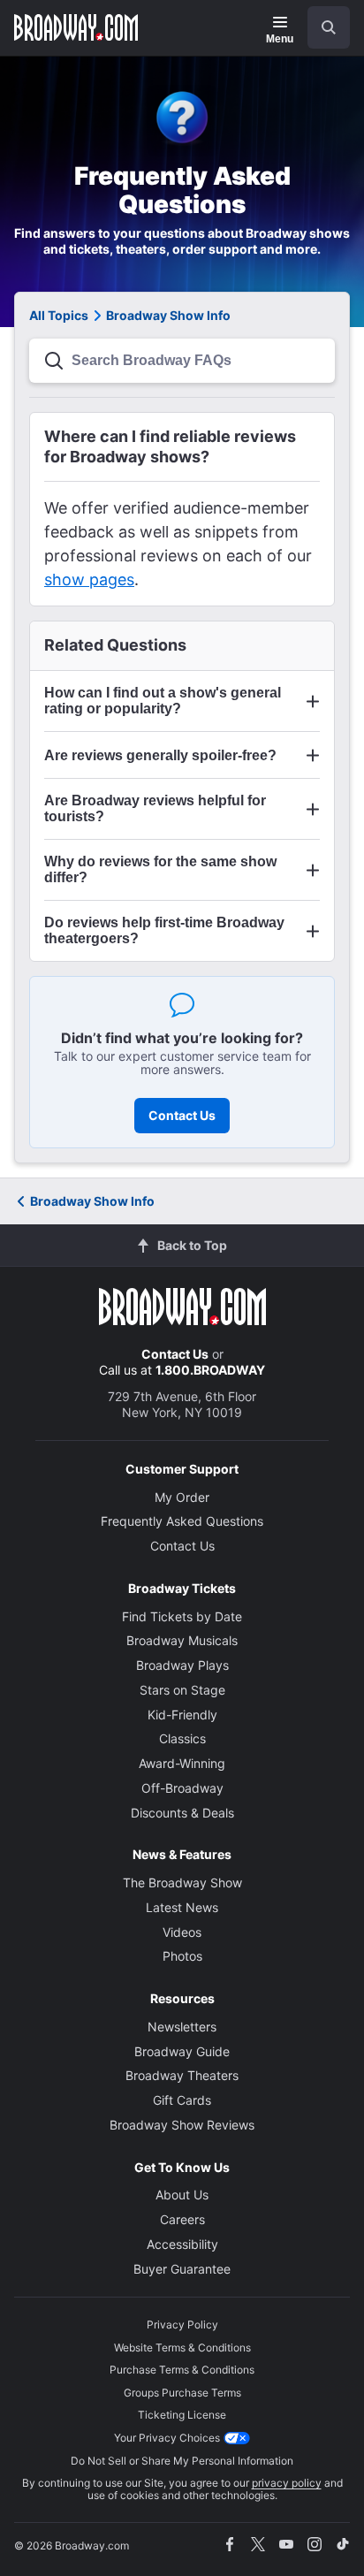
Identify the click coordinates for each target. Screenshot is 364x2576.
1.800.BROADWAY (210, 1370)
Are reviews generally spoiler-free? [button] (160, 755)
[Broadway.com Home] (76, 27)
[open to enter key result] (329, 27)
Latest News (182, 1907)
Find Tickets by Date (182, 1616)
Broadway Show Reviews (182, 2125)
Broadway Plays (182, 1665)
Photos (182, 1956)
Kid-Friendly (182, 1715)
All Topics (59, 315)
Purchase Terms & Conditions (182, 2370)
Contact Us (182, 1115)
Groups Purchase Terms (182, 2393)
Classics (182, 1738)
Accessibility (182, 2244)
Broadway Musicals (182, 1640)
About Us (182, 2195)
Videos (182, 1932)
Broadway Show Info (92, 1201)
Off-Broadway (182, 1788)
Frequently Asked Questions (182, 1521)
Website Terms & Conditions (182, 2347)
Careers (182, 2219)
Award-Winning (182, 1763)
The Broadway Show (182, 1882)
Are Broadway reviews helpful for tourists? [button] (155, 808)
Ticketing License (182, 2415)
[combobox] (322, 27)
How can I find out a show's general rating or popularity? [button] (163, 701)
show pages (89, 579)
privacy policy (287, 2483)
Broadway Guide (182, 2051)
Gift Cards (182, 2100)
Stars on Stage (182, 1690)
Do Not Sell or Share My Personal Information (182, 2461)
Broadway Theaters (182, 2075)
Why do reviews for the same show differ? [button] (160, 869)
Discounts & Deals (182, 1813)
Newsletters (182, 2027)
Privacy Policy (182, 2324)
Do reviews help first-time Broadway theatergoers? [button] (164, 930)
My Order (182, 1497)
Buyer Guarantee (182, 2269)
